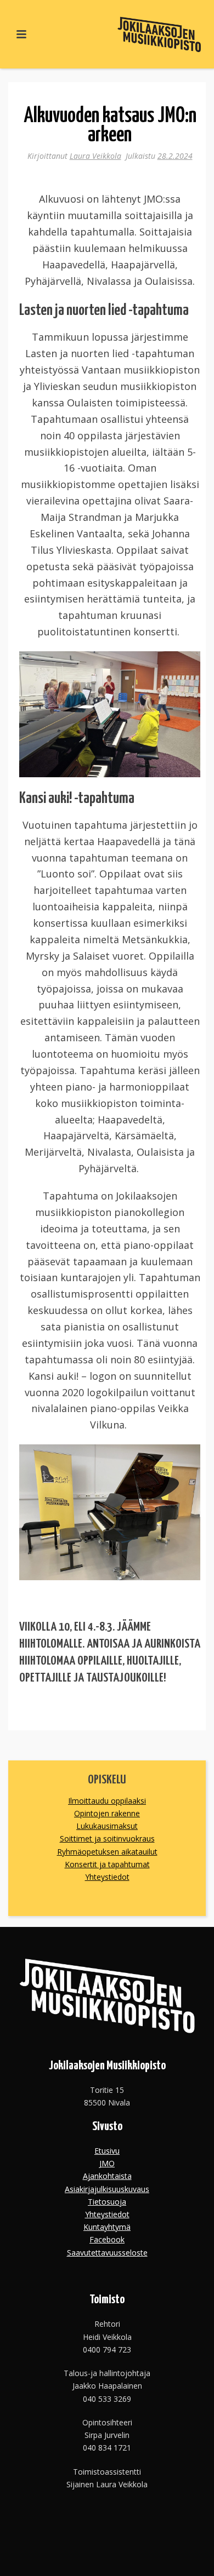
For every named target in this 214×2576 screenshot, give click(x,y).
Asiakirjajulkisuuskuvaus (107, 2189)
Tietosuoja (107, 2202)
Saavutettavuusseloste (107, 2253)
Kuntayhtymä (107, 2227)
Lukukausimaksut (107, 1826)
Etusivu (107, 2151)
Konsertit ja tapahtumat (107, 1864)
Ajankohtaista (107, 2176)
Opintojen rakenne (107, 1813)
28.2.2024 (175, 156)
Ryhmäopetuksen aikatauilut (107, 1852)
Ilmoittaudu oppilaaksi (107, 1801)
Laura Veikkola (95, 156)
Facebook (107, 2239)
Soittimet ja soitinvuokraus (107, 1838)
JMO (107, 2163)
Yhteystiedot (107, 1877)
